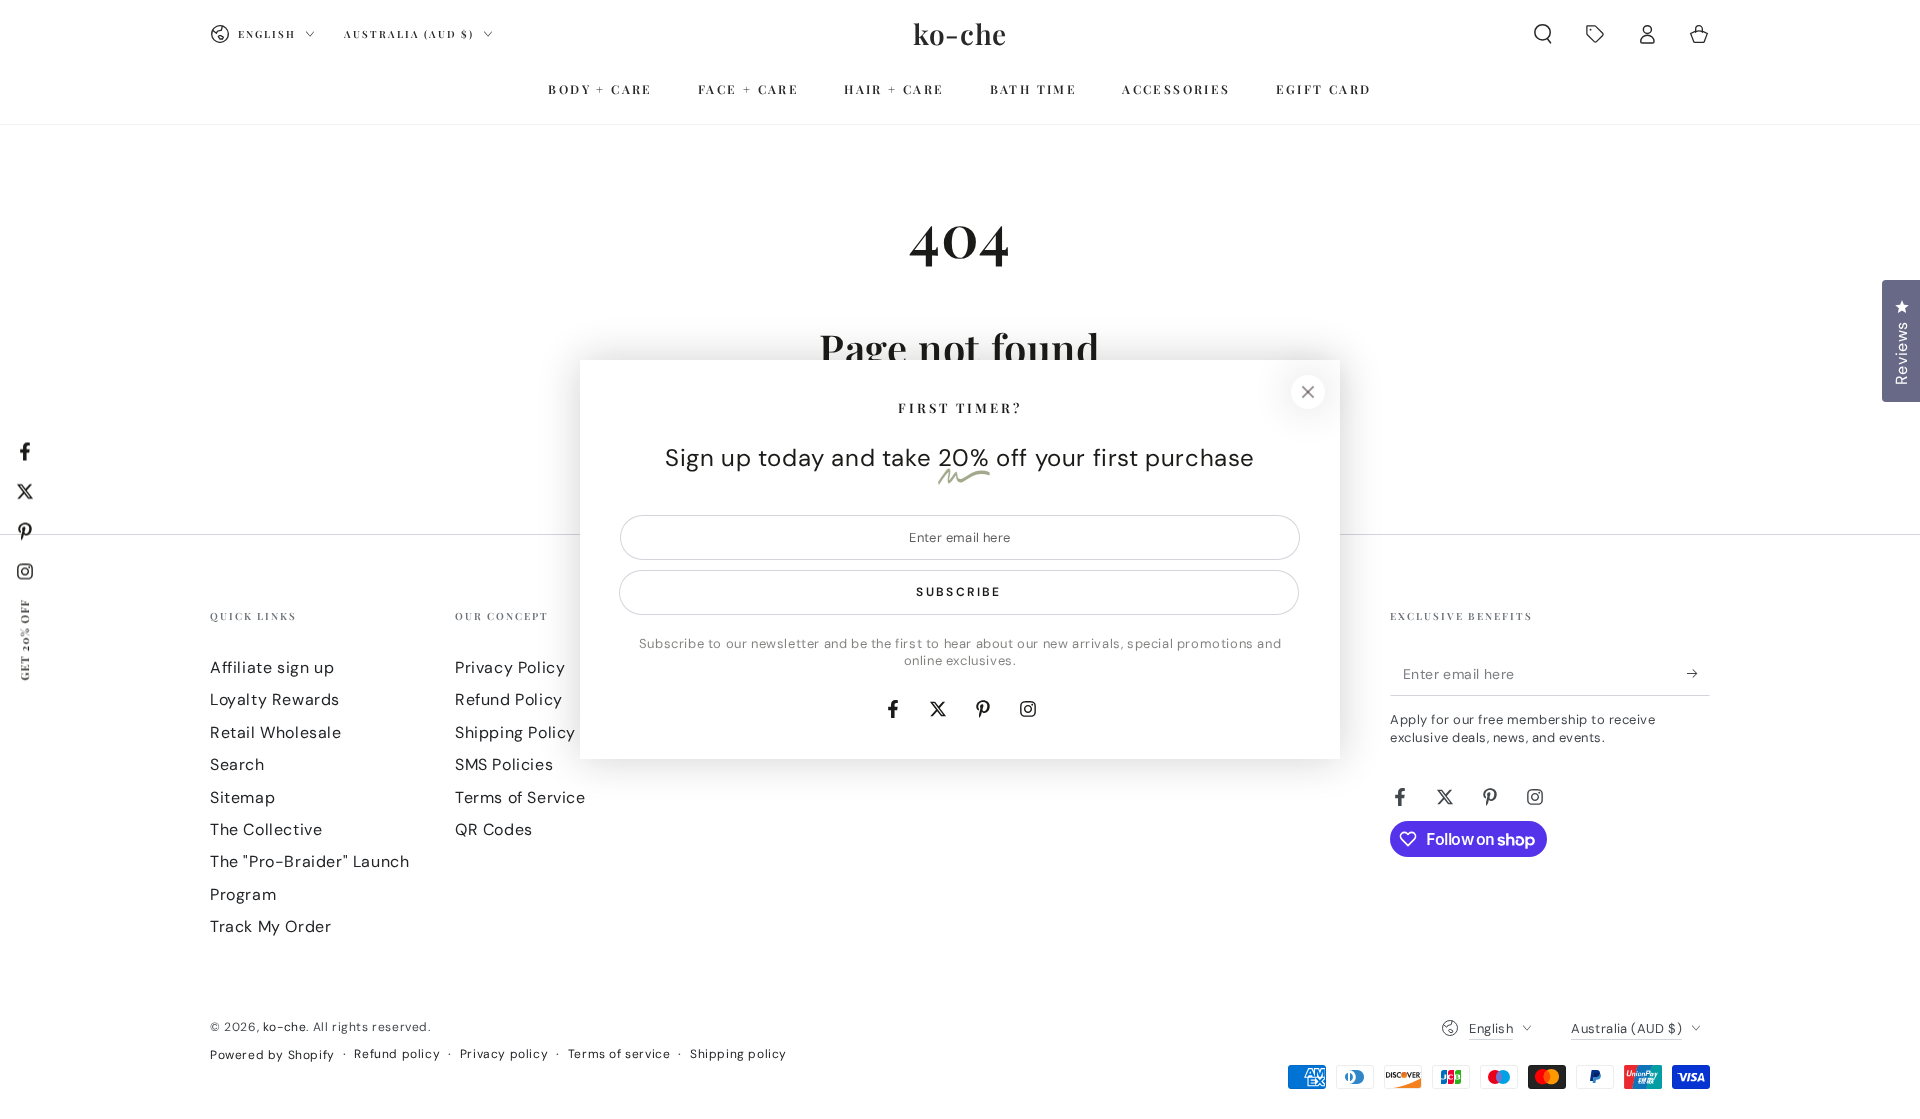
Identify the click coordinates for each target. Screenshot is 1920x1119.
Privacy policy (504, 1054)
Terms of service (619, 1054)
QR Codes (494, 829)
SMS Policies (504, 764)
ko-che (285, 1027)
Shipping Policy (515, 732)
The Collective (266, 829)
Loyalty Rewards (275, 699)
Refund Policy (509, 699)
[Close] (1308, 392)
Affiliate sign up (272, 667)
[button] (1543, 34)
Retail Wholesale (276, 732)
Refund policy (397, 1054)
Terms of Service (520, 797)
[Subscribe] (1698, 673)
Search (237, 764)
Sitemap (242, 797)
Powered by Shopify (272, 1055)
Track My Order (270, 926)
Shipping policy (738, 1054)
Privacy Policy (510, 667)
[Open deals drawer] (1595, 34)
